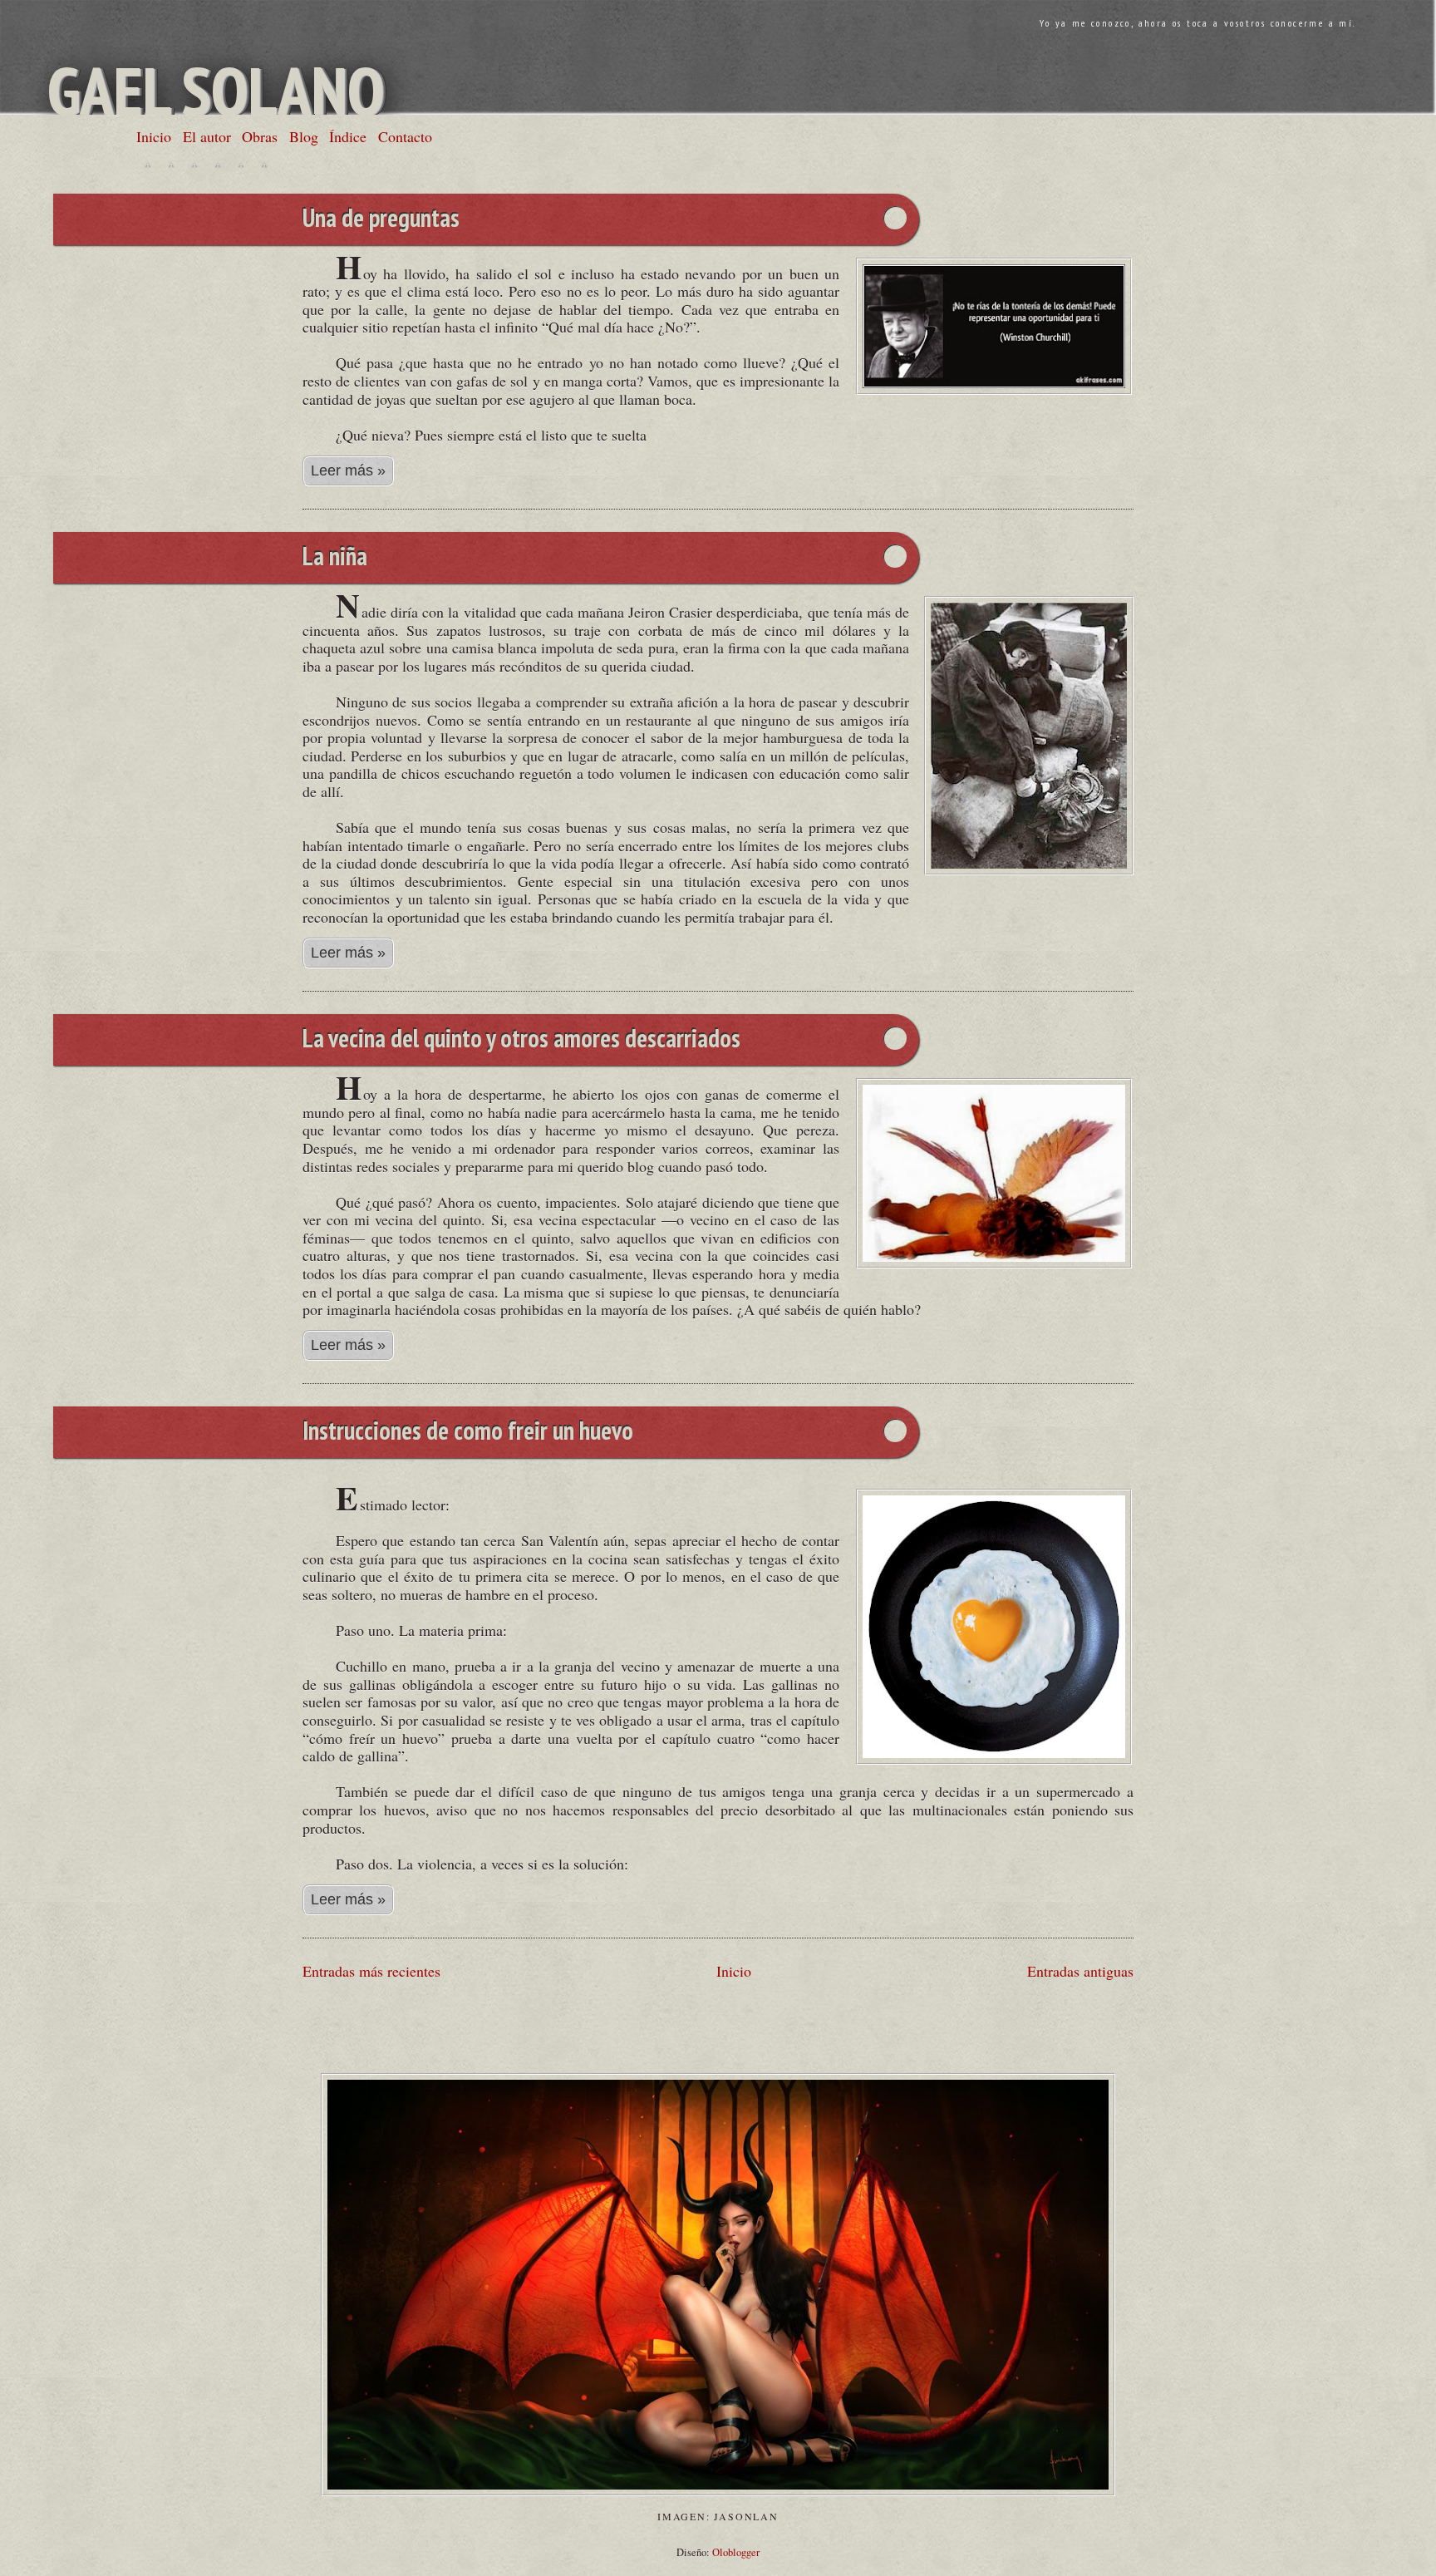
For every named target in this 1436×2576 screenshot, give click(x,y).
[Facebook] (171, 165)
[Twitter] (148, 165)
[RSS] (264, 165)
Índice (348, 136)
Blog (304, 136)
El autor (207, 136)
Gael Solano (216, 90)
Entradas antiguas (1080, 1971)
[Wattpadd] (241, 165)
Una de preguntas (381, 219)
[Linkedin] (218, 165)
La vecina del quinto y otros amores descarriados (521, 1040)
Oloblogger (736, 2552)
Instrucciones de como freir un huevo (468, 1432)
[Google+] (194, 165)
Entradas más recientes (371, 1971)
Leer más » (348, 470)
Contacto (405, 136)
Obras (260, 136)
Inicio (154, 136)
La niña (335, 558)
